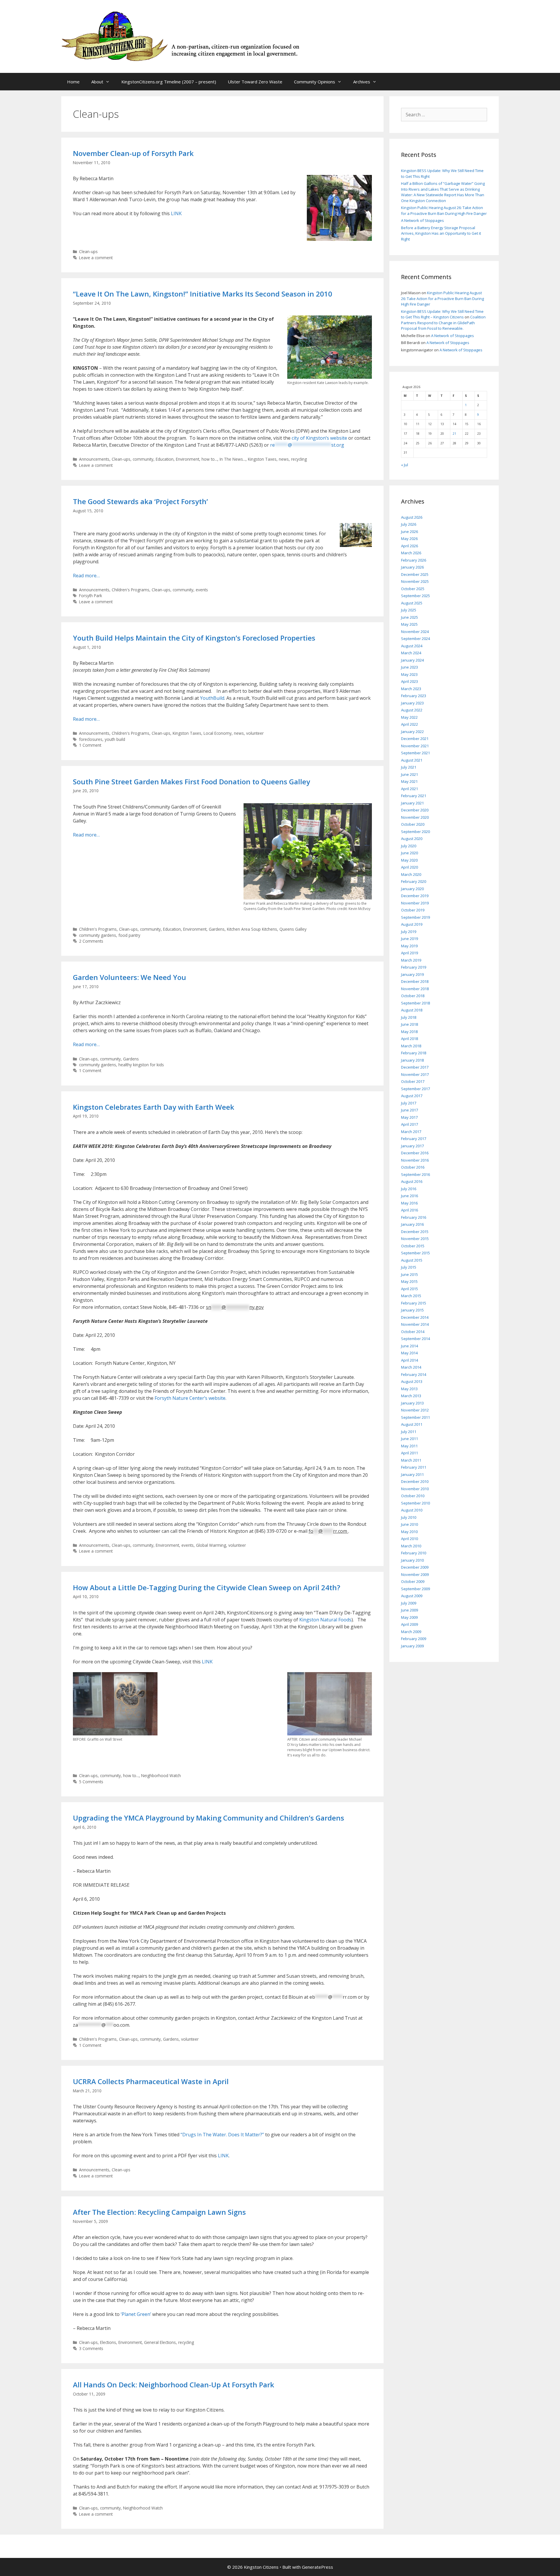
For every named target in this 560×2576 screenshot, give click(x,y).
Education (165, 459)
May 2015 (409, 1281)
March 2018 (411, 1046)
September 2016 (415, 1174)
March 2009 (411, 1632)
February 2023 (414, 696)
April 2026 (409, 546)
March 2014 (411, 1367)
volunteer (255, 733)
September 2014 (415, 1339)
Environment (188, 459)
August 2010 (412, 1510)
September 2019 (415, 917)
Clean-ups (88, 251)
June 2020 (409, 853)
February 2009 (414, 1639)
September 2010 (415, 1503)
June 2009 (409, 1610)
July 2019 (409, 932)
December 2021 (415, 739)
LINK (176, 213)
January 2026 (412, 567)
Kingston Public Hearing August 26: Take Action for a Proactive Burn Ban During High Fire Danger (444, 211)
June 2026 (409, 532)
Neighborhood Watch (161, 1776)
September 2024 (415, 639)
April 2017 (409, 1124)
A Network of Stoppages (422, 220)
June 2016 (409, 1196)
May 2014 (409, 1353)
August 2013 (412, 1381)
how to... (209, 459)
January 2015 (412, 1310)
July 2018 (409, 1017)
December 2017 (415, 1067)
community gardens (98, 935)
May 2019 (409, 946)
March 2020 (411, 874)
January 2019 (412, 974)
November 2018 (415, 989)
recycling (299, 459)
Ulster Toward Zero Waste (255, 82)
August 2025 (412, 603)
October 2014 (413, 1332)
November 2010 (415, 1489)
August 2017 (412, 1096)
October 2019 (413, 910)
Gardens (217, 929)
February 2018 (414, 1053)
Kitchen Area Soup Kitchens (252, 929)
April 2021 (409, 789)
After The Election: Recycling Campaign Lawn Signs (159, 2212)
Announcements (94, 459)
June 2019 (409, 939)
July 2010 (409, 1517)
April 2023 (409, 681)
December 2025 (415, 574)
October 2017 (413, 1081)
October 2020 (413, 824)
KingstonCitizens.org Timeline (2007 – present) (169, 82)
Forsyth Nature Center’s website (190, 1398)
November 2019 (415, 903)
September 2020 (415, 832)
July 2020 (409, 846)
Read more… (86, 576)
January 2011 (412, 1474)
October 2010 (413, 1496)
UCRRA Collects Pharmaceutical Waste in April (151, 2081)
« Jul (405, 465)
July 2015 (409, 1267)
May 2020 (409, 860)
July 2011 (409, 1432)
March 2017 (411, 1132)
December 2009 (415, 1567)
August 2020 (412, 839)
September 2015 (415, 1253)
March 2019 (411, 960)
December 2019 (415, 896)
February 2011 (414, 1467)
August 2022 (412, 710)
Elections (108, 2342)
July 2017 (409, 1103)
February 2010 (414, 1553)
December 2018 (415, 981)
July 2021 (409, 767)
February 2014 (414, 1374)
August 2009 (412, 1596)
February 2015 (414, 1303)
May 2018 (409, 1032)
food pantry (129, 935)
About (97, 82)
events (202, 590)
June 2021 (409, 774)
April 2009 (409, 1624)
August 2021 (412, 760)
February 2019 (414, 967)
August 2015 (412, 1260)
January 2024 (412, 660)
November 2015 (415, 1239)
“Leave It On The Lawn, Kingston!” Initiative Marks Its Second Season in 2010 (203, 294)
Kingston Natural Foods (325, 1620)
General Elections (160, 2342)
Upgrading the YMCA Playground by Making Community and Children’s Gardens (209, 1818)
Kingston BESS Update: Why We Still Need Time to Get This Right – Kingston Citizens (442, 314)
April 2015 (409, 1289)
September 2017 (415, 1089)
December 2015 (415, 1232)
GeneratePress (317, 2567)
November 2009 (415, 1574)
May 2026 (409, 539)
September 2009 (415, 1589)
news (284, 459)
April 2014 (409, 1360)
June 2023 (409, 667)
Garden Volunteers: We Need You (129, 977)
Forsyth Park (91, 596)
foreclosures (91, 739)
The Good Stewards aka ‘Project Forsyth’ (140, 501)
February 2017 (414, 1139)
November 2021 (415, 746)
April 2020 (409, 867)
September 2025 (415, 596)
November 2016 (415, 1160)
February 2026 (414, 560)
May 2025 (409, 624)
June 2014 (409, 1346)
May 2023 (409, 674)
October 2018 (413, 996)
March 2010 (411, 1546)
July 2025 (409, 610)
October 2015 (413, 1246)
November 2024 (415, 632)
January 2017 (412, 1146)
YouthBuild (212, 698)
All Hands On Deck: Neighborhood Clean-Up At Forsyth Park (174, 2385)
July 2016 (409, 1189)
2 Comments (91, 941)
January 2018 (412, 1060)
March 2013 (411, 1396)
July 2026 (409, 524)
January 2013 (412, 1403)
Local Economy (218, 733)
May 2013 (409, 1389)
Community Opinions (315, 82)
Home (73, 82)
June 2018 (409, 1024)
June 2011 (409, 1439)
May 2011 (409, 1446)
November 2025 (415, 581)
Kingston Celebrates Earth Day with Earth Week (154, 1107)
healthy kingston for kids (141, 1065)
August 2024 (412, 646)
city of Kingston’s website (319, 438)
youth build (115, 739)
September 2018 (415, 1003)
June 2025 (409, 617)
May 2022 (409, 717)
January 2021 (412, 803)
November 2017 (415, 1074)
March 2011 (411, 1460)
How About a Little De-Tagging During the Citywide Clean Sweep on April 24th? (206, 1587)
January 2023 (412, 703)
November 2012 (415, 1410)
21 (454, 434)
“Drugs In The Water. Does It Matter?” (222, 2135)
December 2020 (415, 810)
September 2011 (415, 1417)
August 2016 (412, 1181)
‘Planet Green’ (136, 2314)
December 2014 (415, 1317)
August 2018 (412, 1010)
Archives (362, 82)
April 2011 (409, 1453)
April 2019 (409, 953)
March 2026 (411, 553)
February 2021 (414, 796)
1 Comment (90, 745)
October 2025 (413, 589)
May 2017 (409, 1117)
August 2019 (412, 924)
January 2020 (412, 889)
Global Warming (211, 1545)
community (143, 459)
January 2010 (412, 1560)
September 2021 (415, 753)
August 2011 (412, 1424)
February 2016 (414, 1217)
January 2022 (412, 732)
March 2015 (411, 1296)
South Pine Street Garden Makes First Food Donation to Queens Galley (191, 782)
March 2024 (411, 653)
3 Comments (91, 2348)
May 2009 (409, 1617)
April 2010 (409, 1539)
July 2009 (409, 1603)
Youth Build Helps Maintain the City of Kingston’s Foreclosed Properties (194, 638)
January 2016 (412, 1224)
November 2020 (415, 817)
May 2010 (409, 1532)
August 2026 (412, 517)
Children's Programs (131, 590)
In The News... (233, 459)
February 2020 (414, 881)
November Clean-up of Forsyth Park (133, 153)
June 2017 (409, 1110)
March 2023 (411, 689)
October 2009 (413, 1581)
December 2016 (415, 1153)
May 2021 (409, 781)
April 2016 (409, 1210)
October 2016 (413, 1167)
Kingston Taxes (262, 459)
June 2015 (409, 1274)
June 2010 (409, 1524)
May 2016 (409, 1203)
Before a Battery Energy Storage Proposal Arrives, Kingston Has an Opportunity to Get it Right (441, 233)
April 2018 (409, 1039)
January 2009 (412, 1646)
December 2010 (415, 1481)
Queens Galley (293, 929)
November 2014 (415, 1324)
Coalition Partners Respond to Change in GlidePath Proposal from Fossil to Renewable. (443, 323)
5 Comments (91, 1782)
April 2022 (409, 724)
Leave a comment (96, 258)
